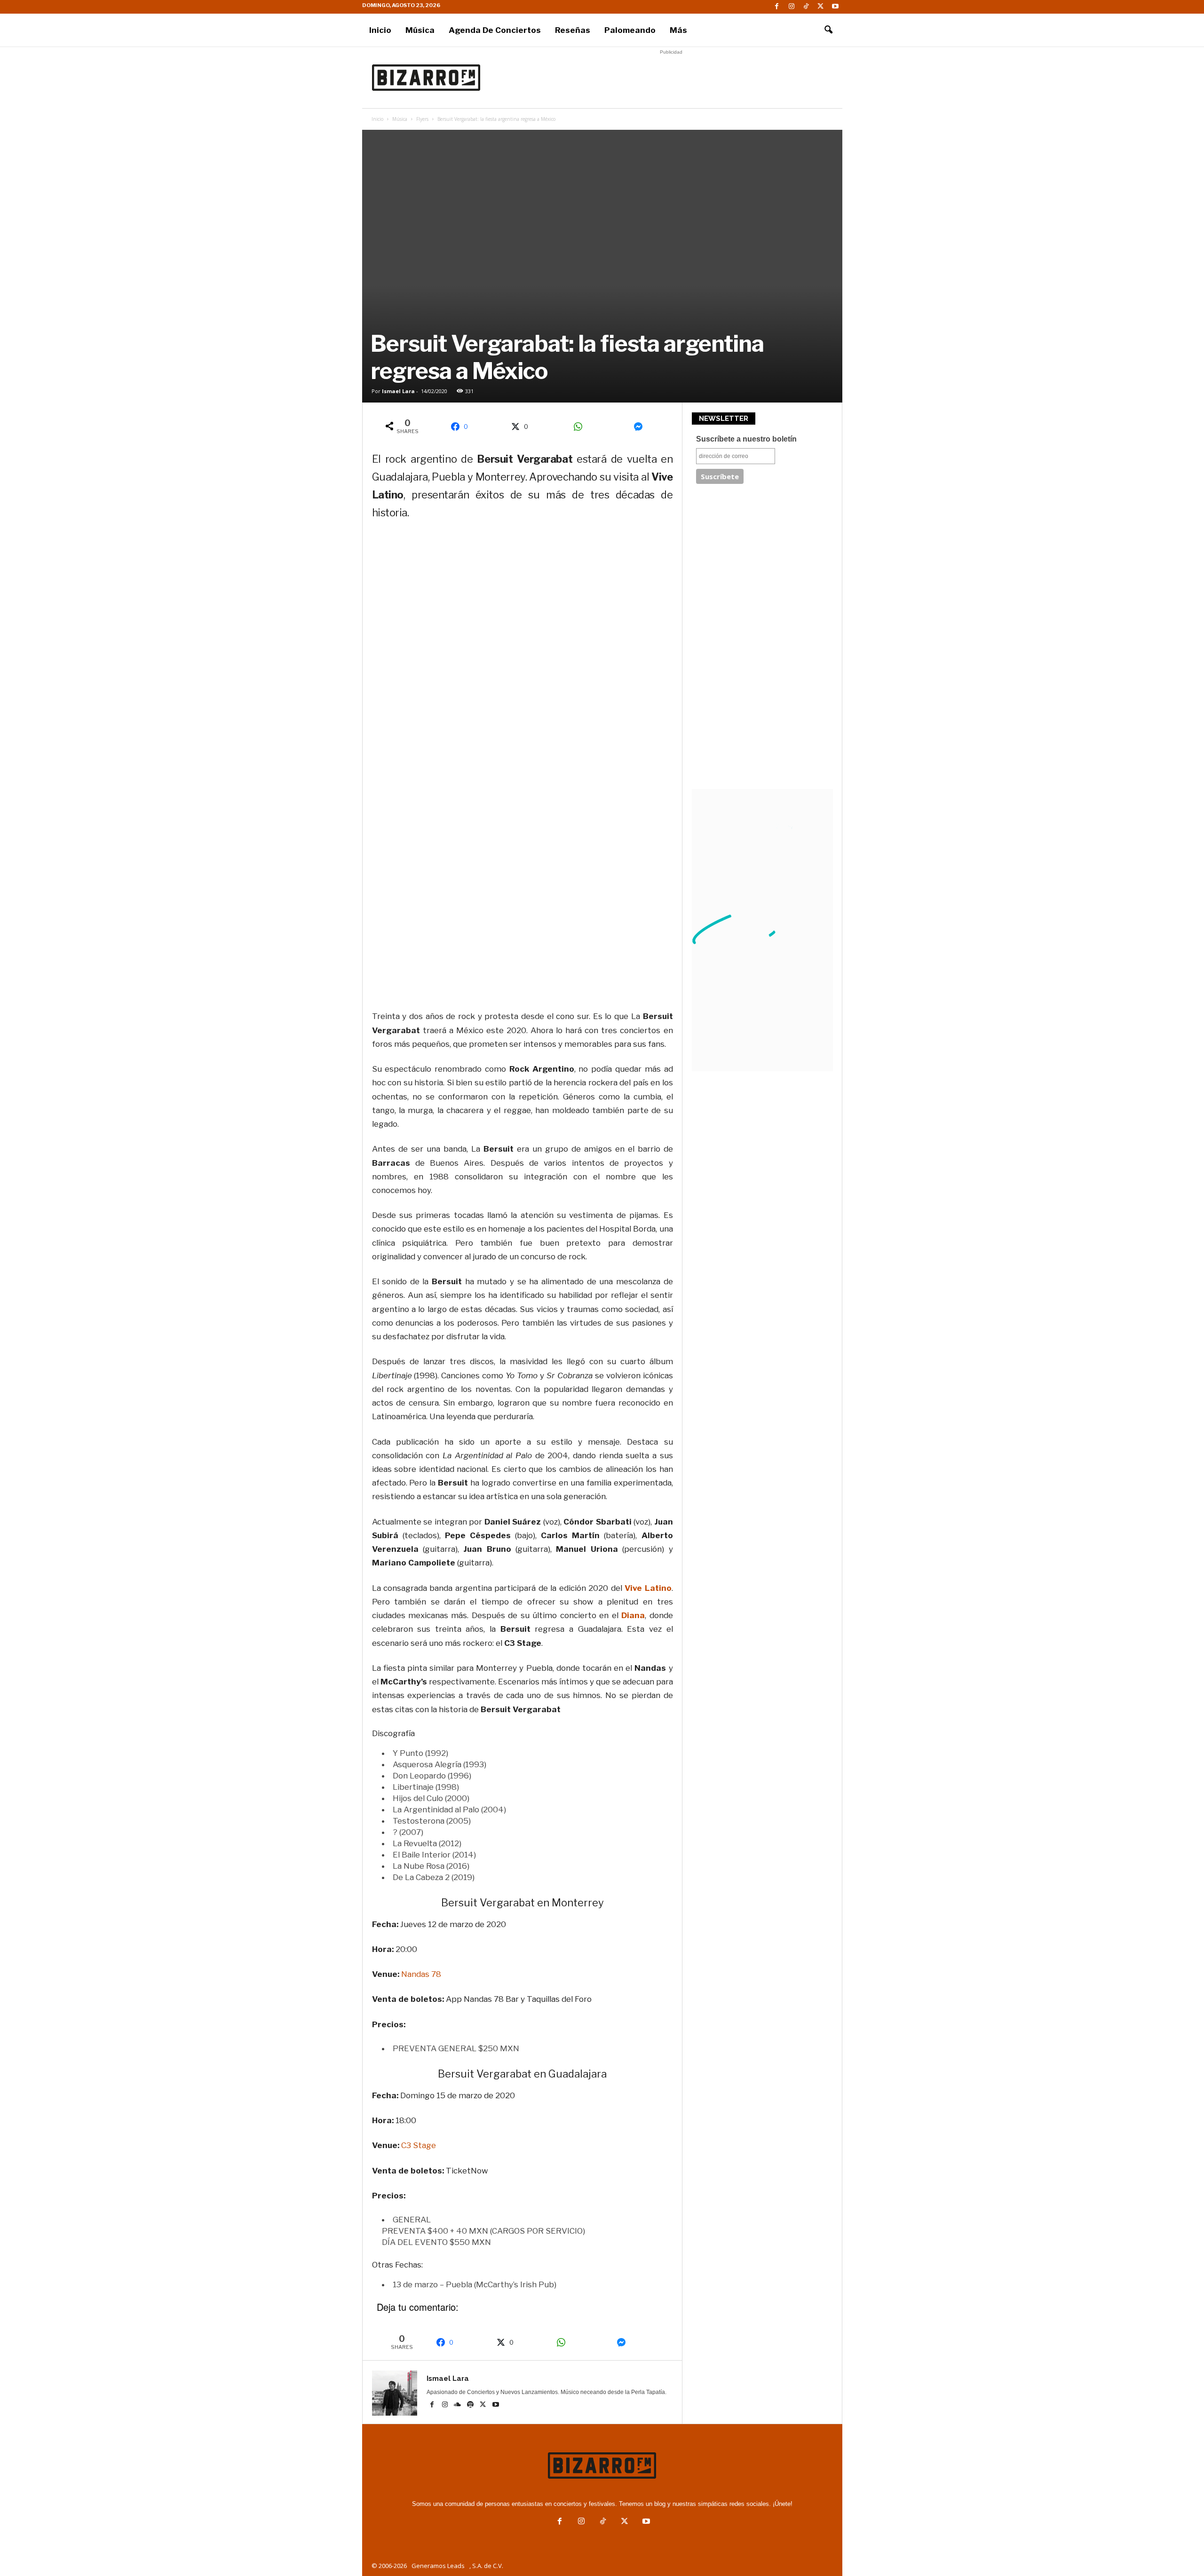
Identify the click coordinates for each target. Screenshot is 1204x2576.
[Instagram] (792, 7)
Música (420, 30)
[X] (821, 7)
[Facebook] (777, 7)
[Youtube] (835, 7)
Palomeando (630, 30)
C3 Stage (419, 2145)
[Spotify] (471, 2405)
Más (678, 30)
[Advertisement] (671, 78)
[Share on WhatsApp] (581, 427)
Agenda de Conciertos (495, 30)
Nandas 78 (421, 1974)
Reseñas (573, 30)
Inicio (380, 30)
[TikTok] (806, 7)
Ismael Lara (398, 391)
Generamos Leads (438, 2566)
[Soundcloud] (458, 2405)
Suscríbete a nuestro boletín (746, 439)
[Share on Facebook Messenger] (642, 427)
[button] (828, 30)
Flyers (422, 119)
